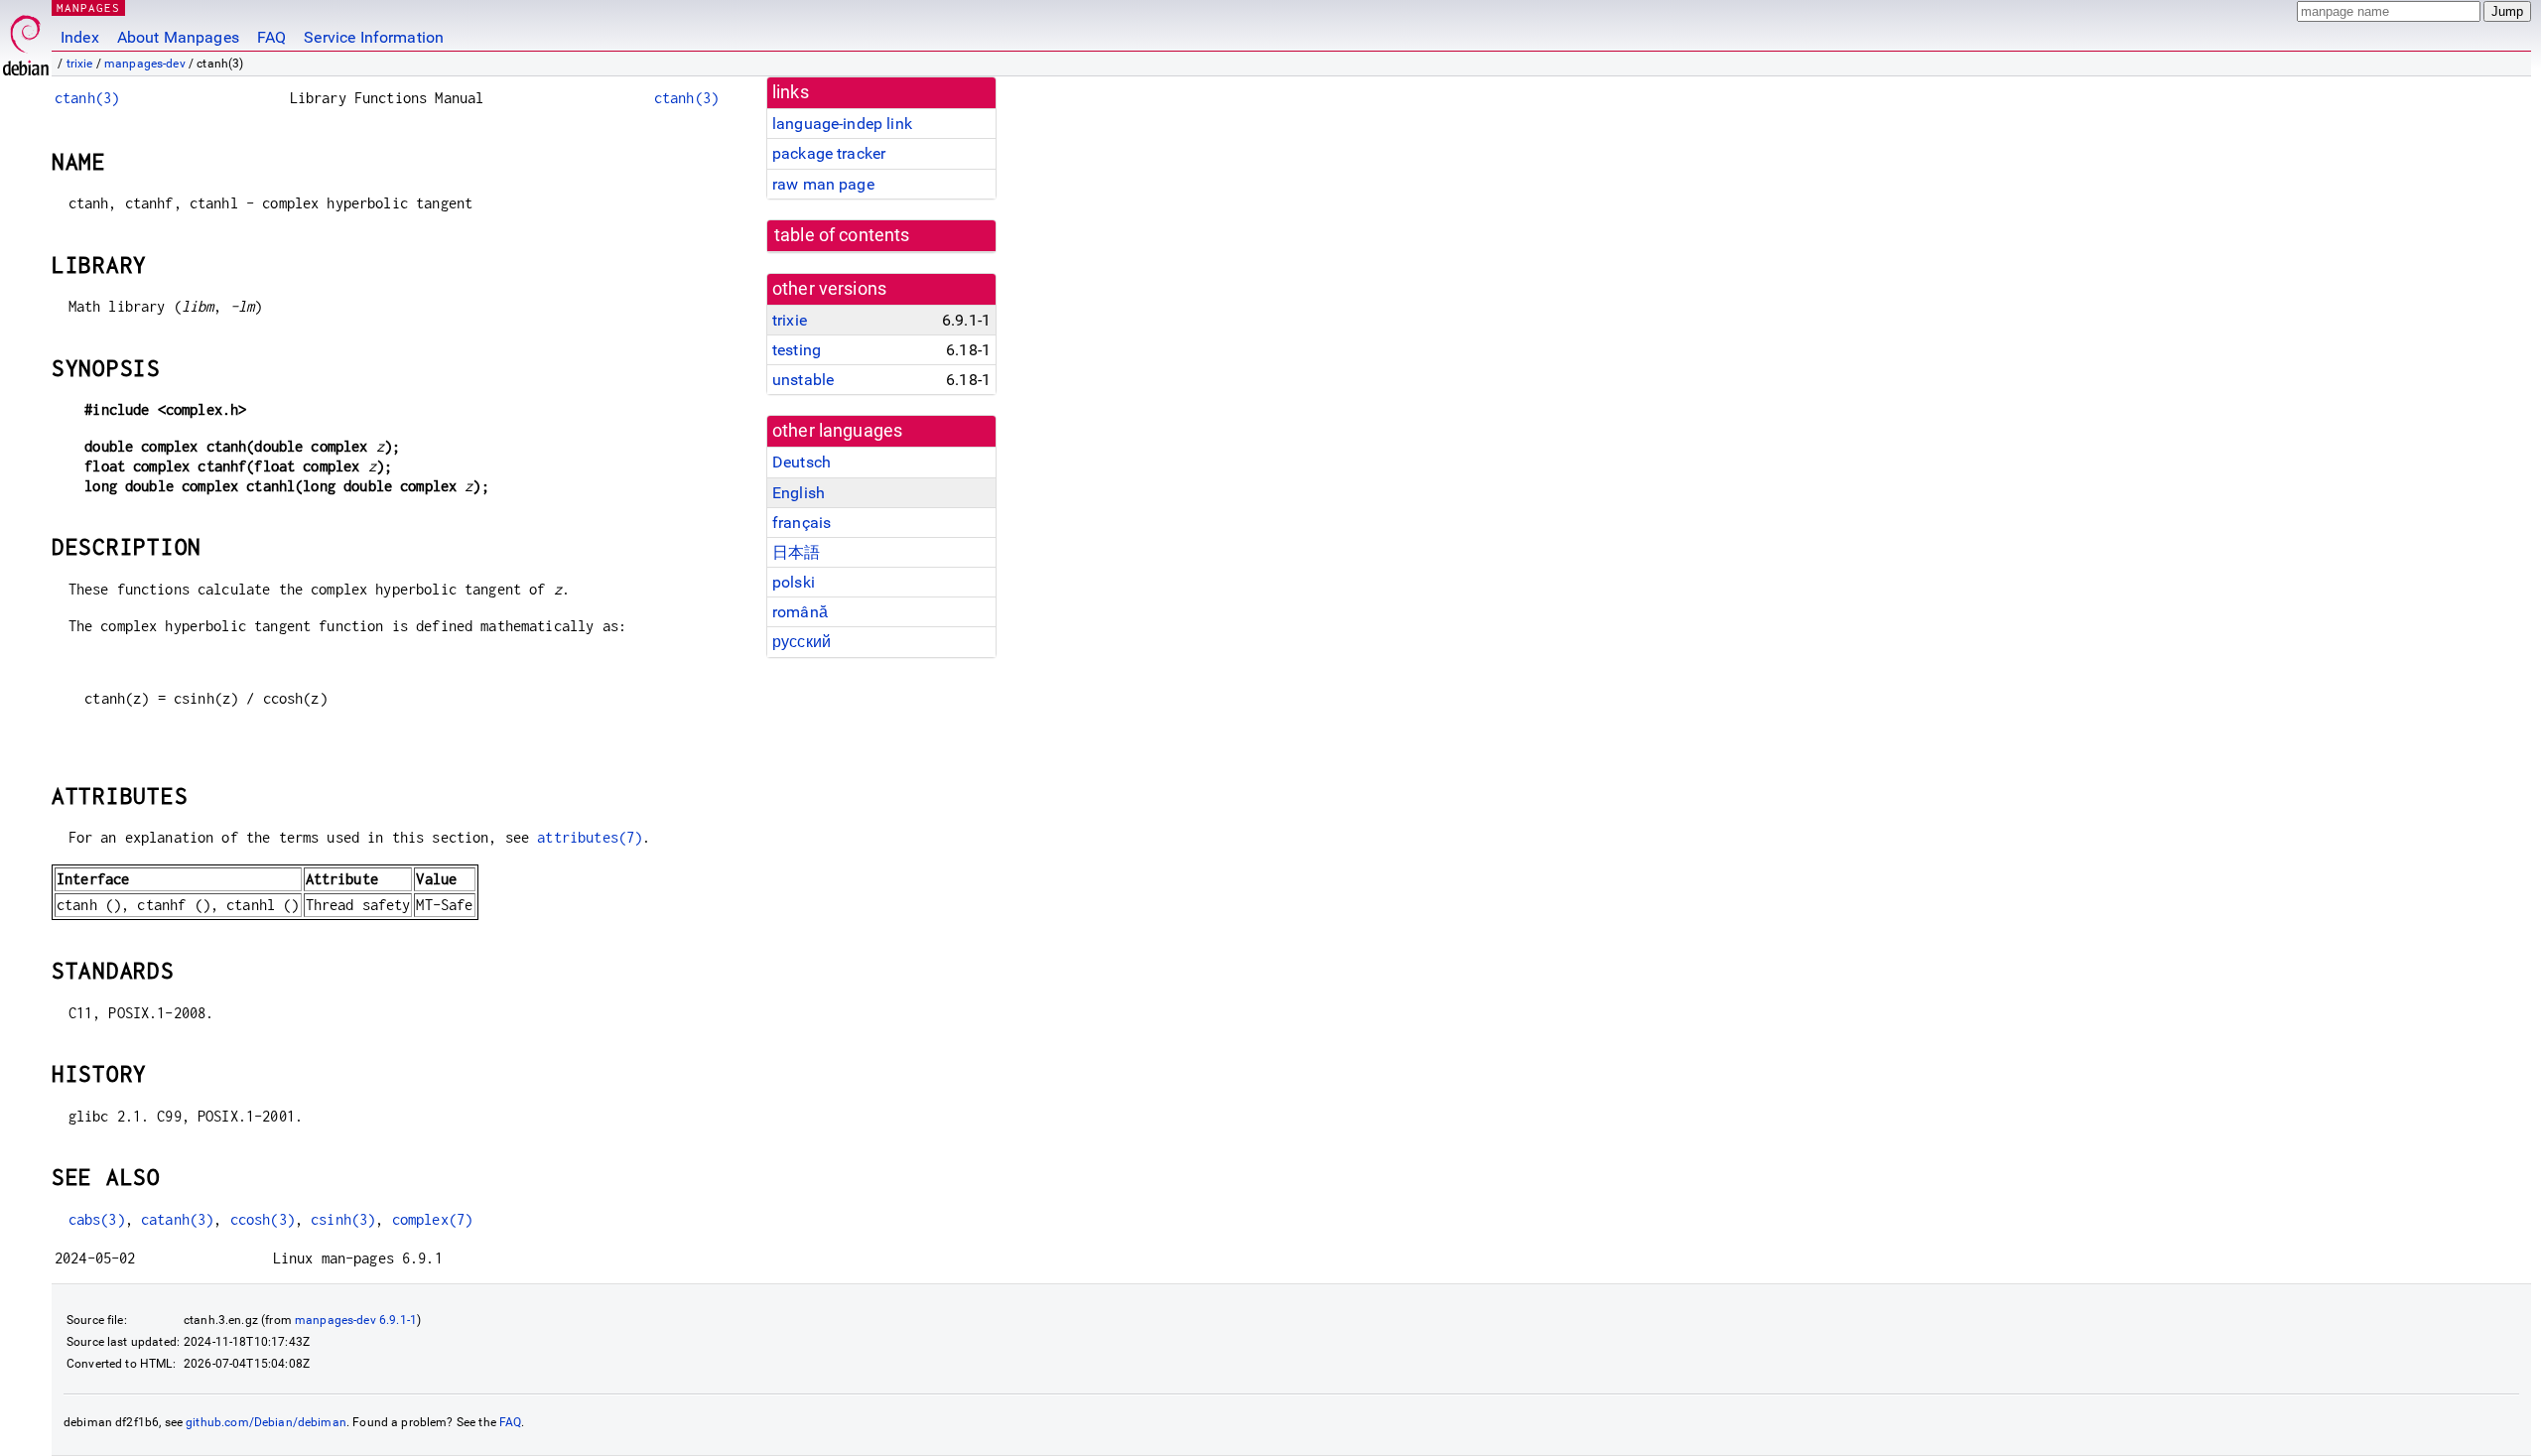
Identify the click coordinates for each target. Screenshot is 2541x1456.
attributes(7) (590, 837)
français (802, 523)
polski (794, 582)
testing (797, 350)
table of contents (842, 235)
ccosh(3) (263, 1219)
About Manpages (178, 37)
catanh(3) (177, 1219)
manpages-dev (145, 64)
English (799, 493)
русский (802, 642)
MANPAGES (88, 7)
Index (80, 37)
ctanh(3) (87, 98)
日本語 (796, 552)
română (800, 612)
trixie (80, 64)
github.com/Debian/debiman (266, 1422)
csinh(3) (343, 1219)
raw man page (823, 184)
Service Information (374, 37)
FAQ (271, 37)
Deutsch (802, 462)
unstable (803, 380)
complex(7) (433, 1219)
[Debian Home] (26, 40)
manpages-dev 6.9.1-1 (356, 1320)
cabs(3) (97, 1219)
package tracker (829, 153)
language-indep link (842, 124)
